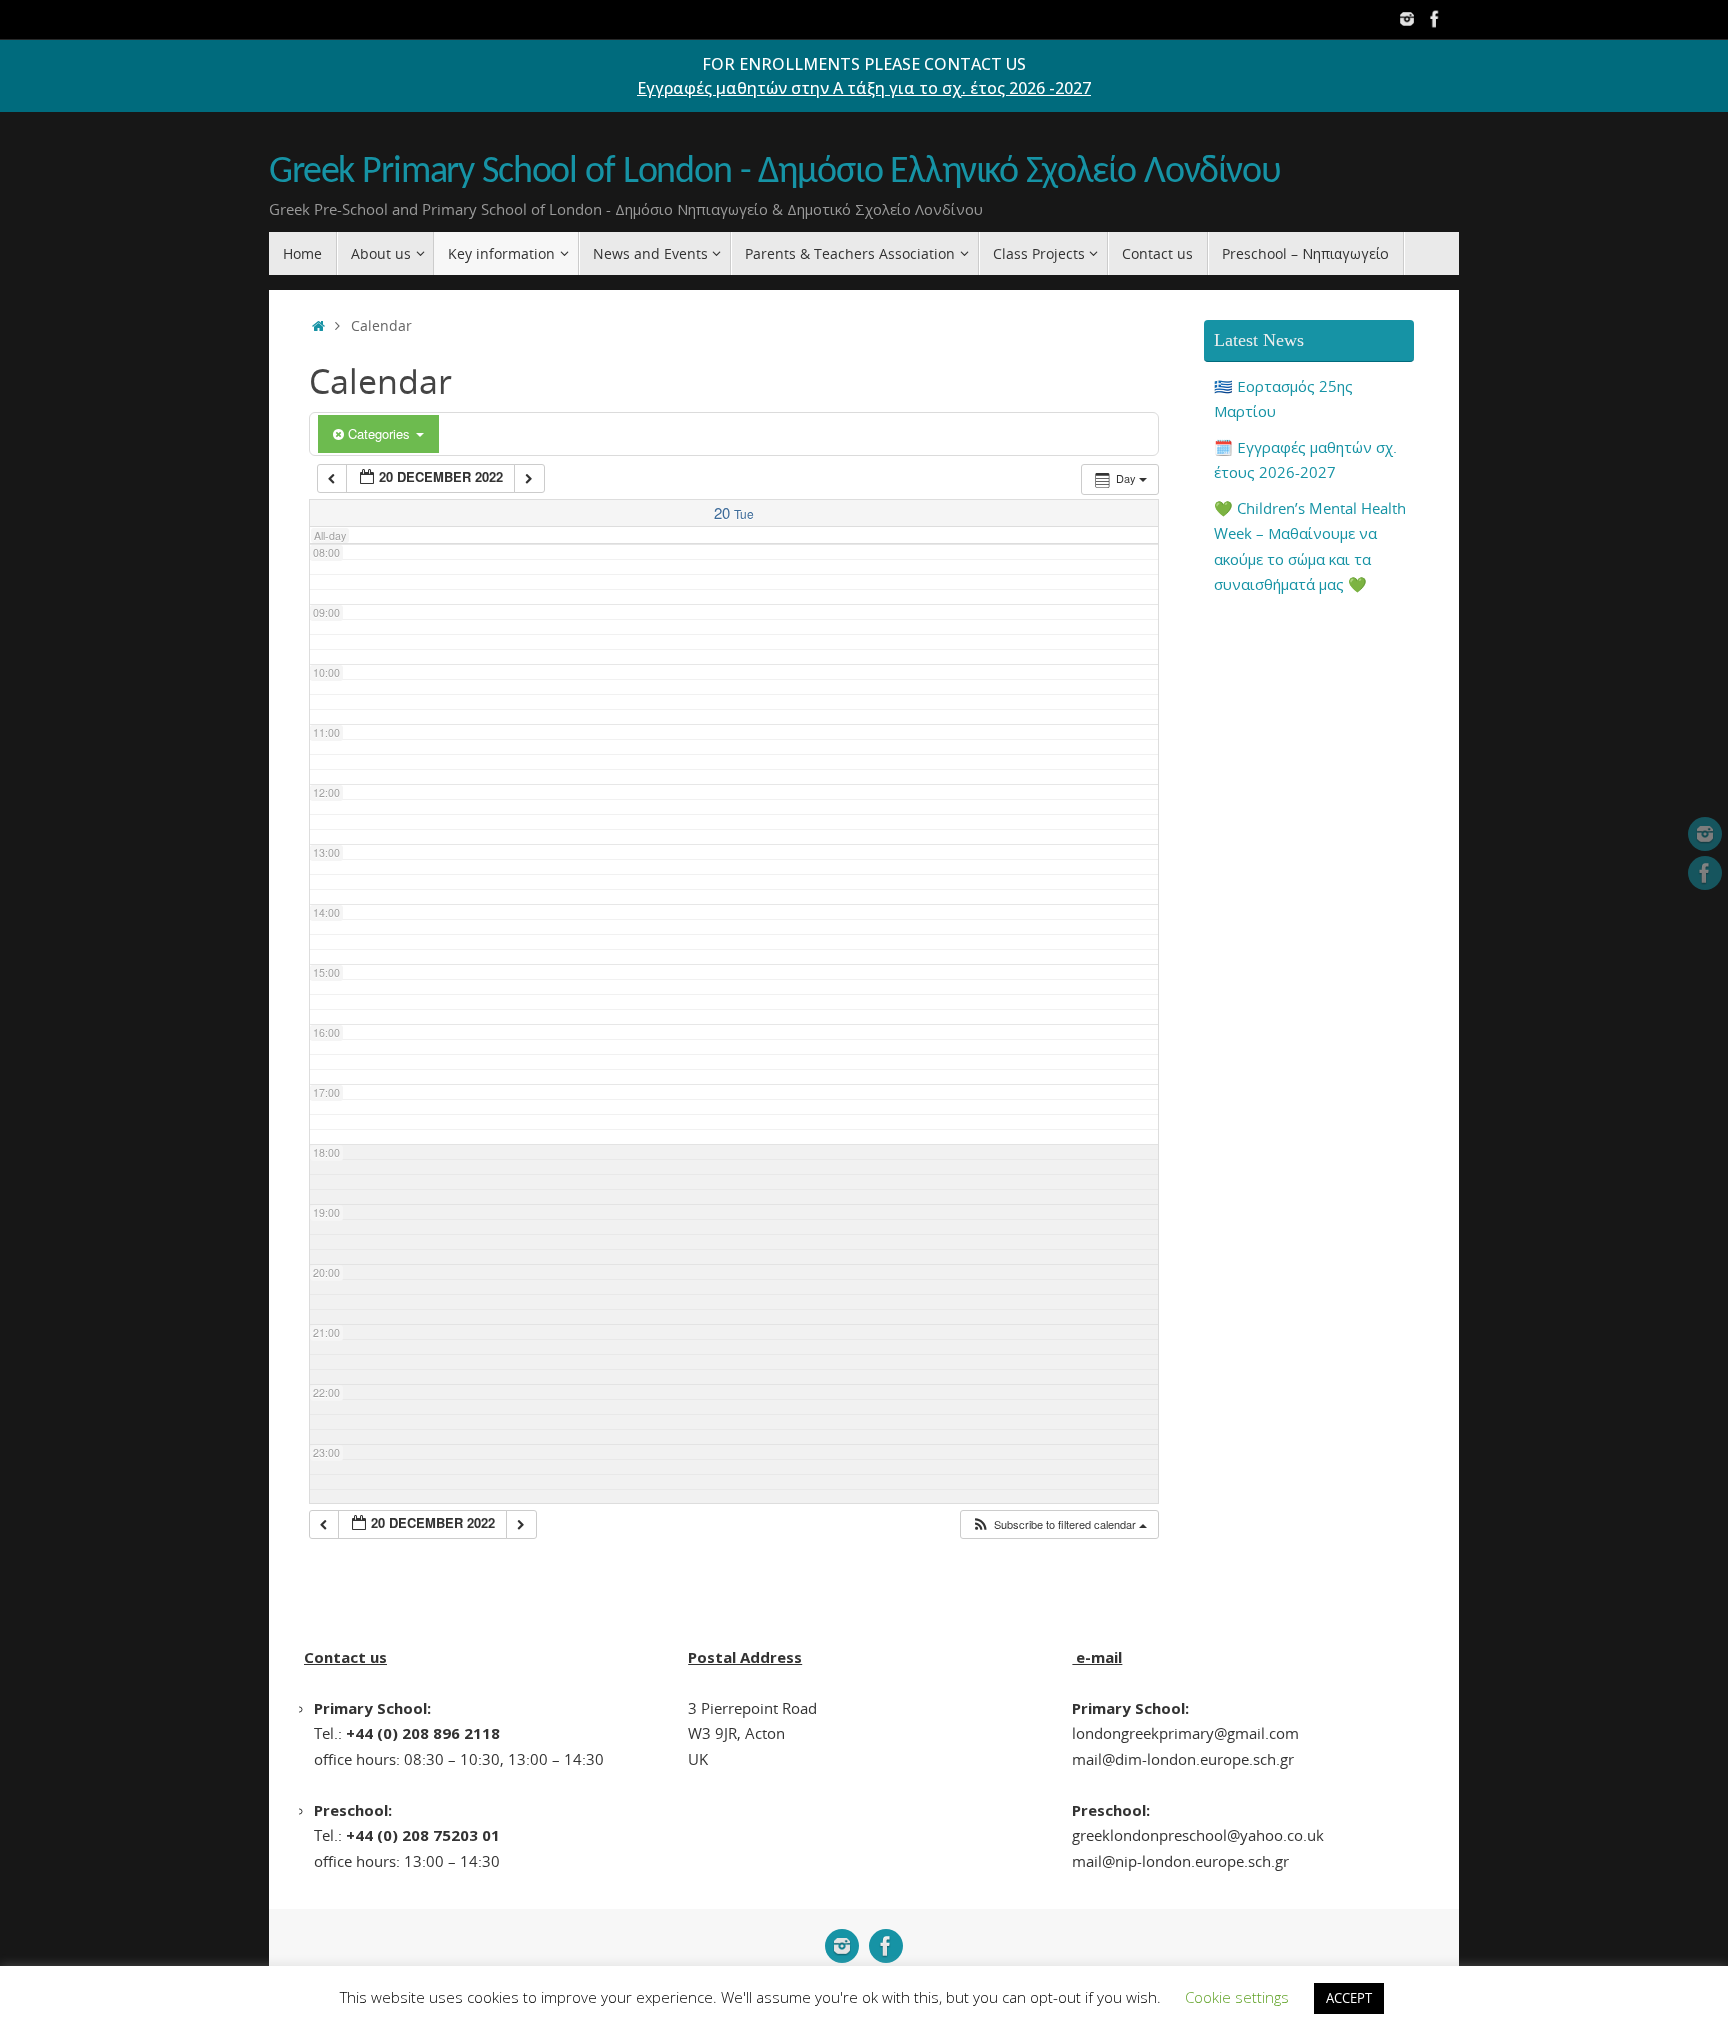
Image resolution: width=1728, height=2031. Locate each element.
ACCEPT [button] (1349, 1998)
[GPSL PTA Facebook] (1435, 19)
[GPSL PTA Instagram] (1407, 19)
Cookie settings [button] (1237, 1997)
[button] (1059, 1524)
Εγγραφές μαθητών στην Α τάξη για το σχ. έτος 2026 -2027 (864, 88)
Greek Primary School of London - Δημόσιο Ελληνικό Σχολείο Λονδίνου (775, 172)
